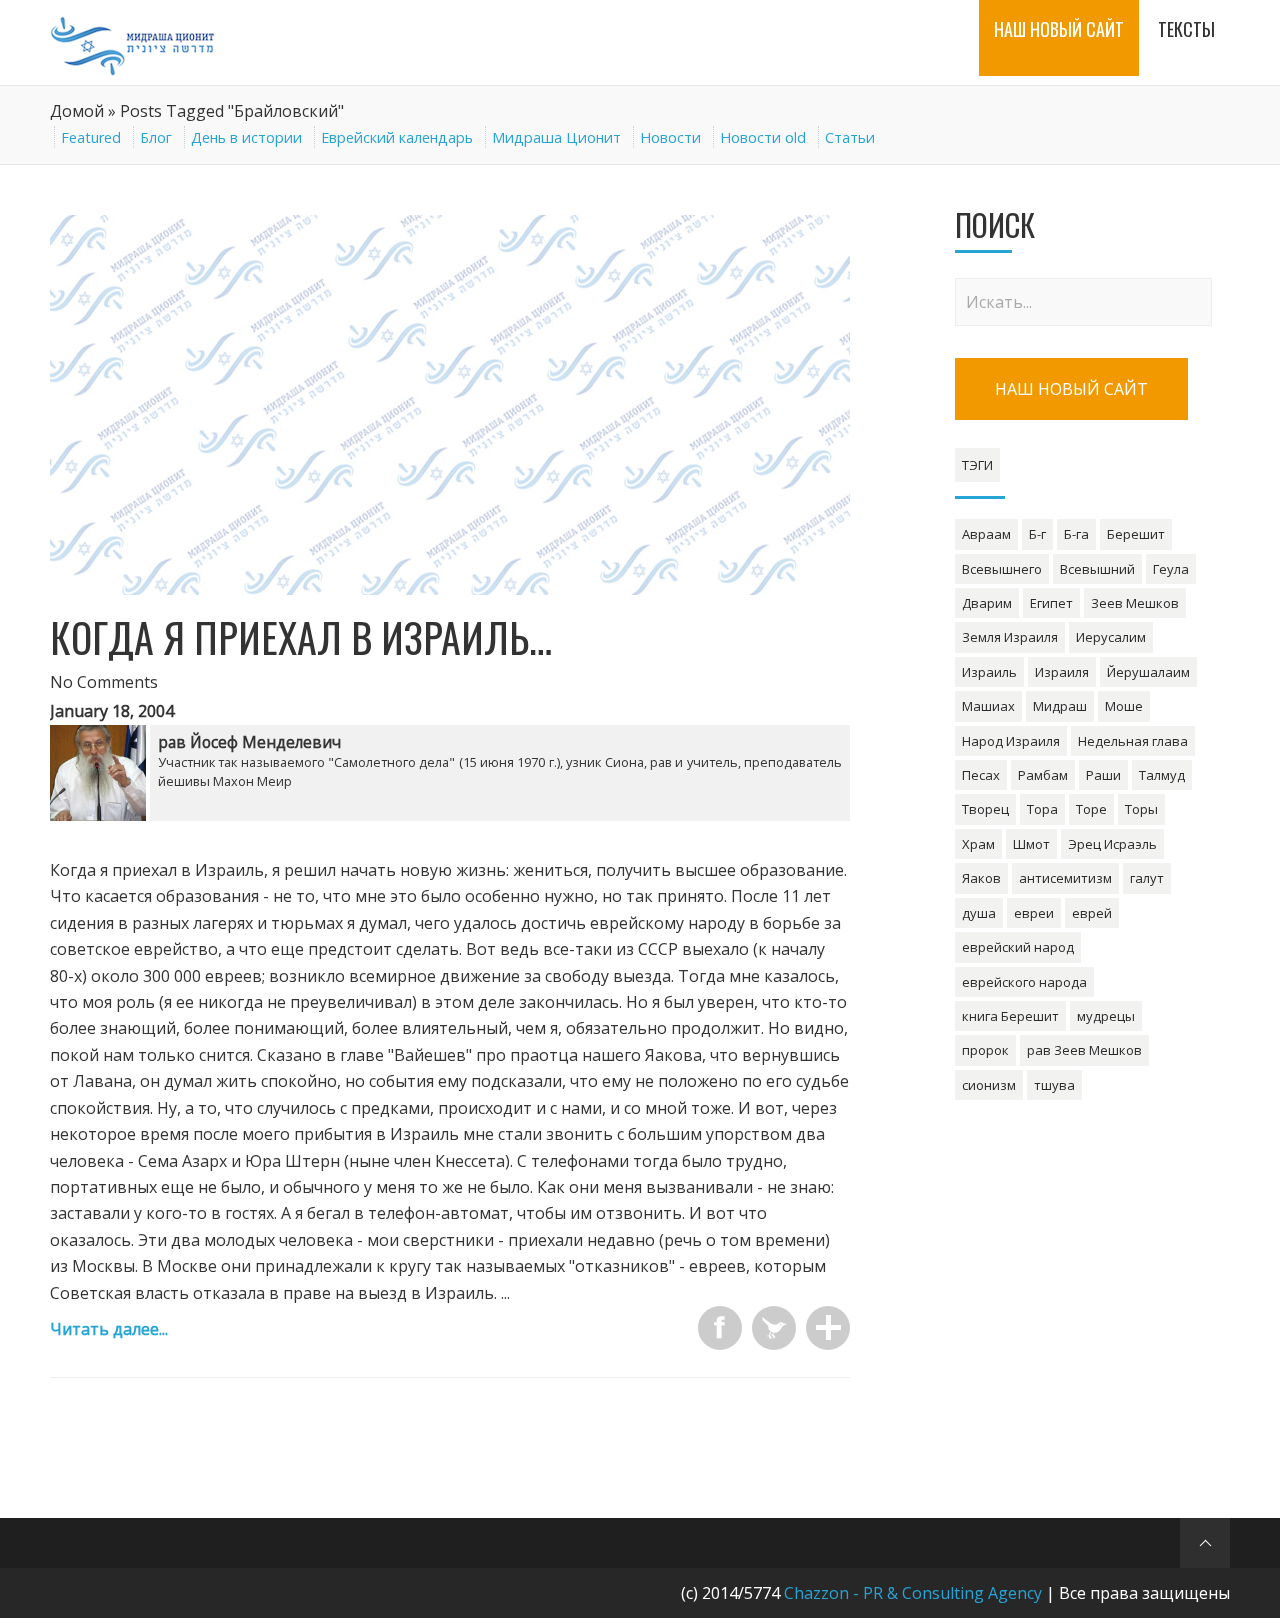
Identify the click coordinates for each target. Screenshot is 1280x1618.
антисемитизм (1065, 878)
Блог (156, 137)
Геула (1171, 569)
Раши (1103, 775)
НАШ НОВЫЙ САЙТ (1071, 389)
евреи (1034, 913)
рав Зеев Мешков (1084, 1050)
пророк (985, 1050)
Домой (77, 111)
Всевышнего (1002, 569)
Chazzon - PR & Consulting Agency (913, 1593)
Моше (1124, 706)
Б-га (1076, 534)
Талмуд (1162, 775)
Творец (985, 809)
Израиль (989, 672)
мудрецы (1106, 1016)
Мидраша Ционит (556, 137)
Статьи (850, 137)
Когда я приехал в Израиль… (301, 637)
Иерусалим (1111, 637)
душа (979, 913)
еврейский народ (1018, 947)
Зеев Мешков (1135, 603)
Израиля (1062, 672)
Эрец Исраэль (1112, 844)
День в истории (246, 137)
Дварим (987, 603)
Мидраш (1060, 706)
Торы (1141, 809)
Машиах (988, 706)
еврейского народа (1024, 982)
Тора (1042, 809)
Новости (670, 137)
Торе (1091, 809)
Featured (91, 137)
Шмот (1031, 844)
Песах (981, 775)
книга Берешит (1010, 1016)
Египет (1051, 603)
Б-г (1037, 534)
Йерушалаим (1148, 672)
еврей (1092, 913)
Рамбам (1043, 775)
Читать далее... (109, 1329)
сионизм (989, 1085)
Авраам (986, 534)
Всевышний (1097, 569)
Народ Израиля (1011, 741)
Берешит (1136, 534)
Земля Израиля (1010, 637)
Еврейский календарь (397, 137)
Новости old (763, 137)
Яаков (981, 878)
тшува (1054, 1085)
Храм (978, 844)
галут (1147, 878)
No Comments (104, 682)
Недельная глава (1133, 741)
